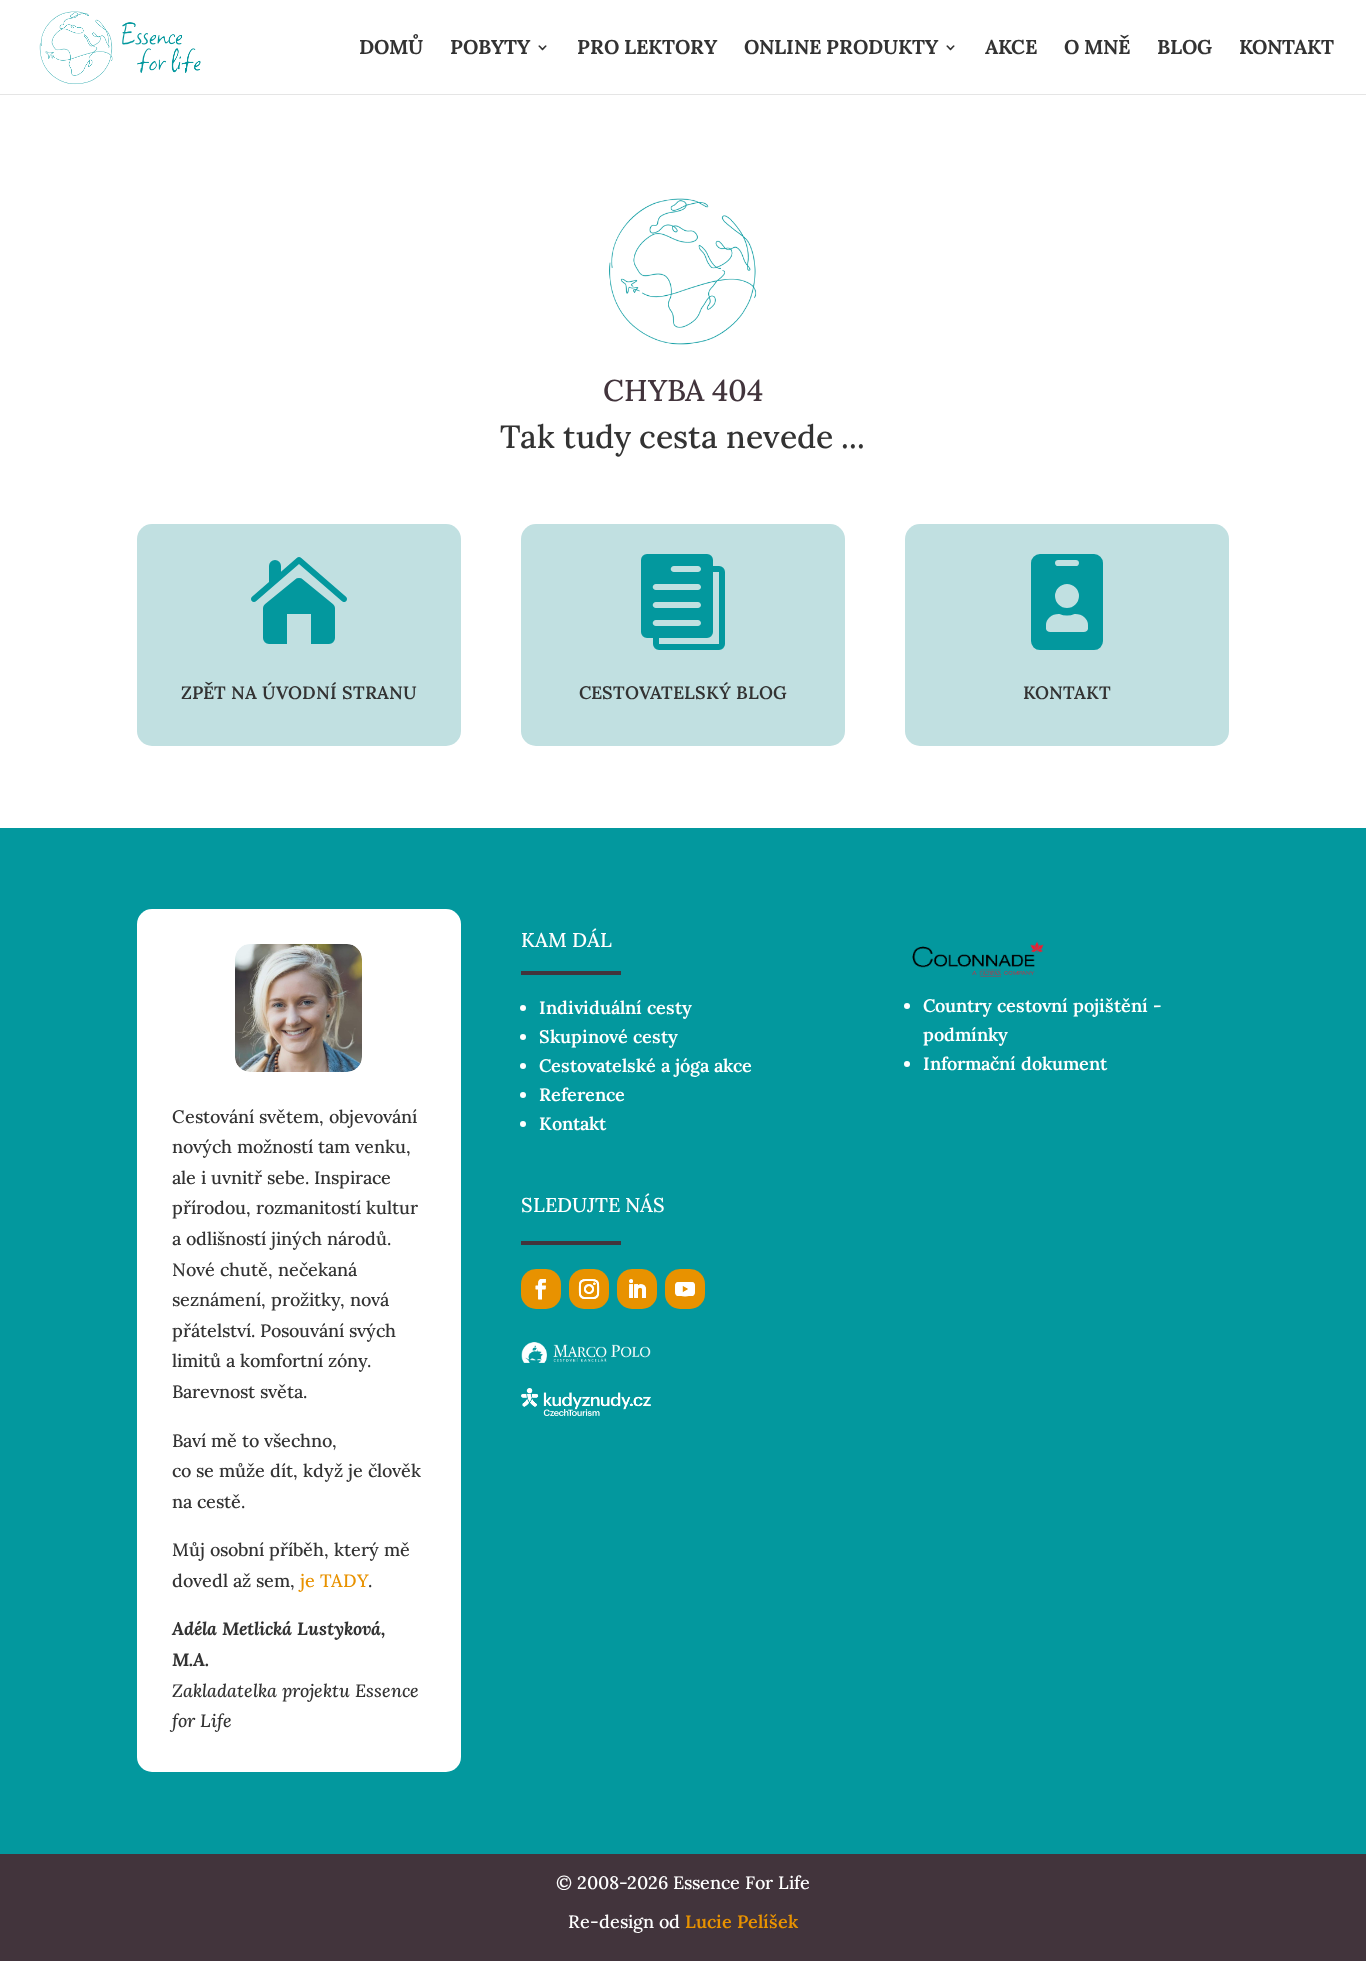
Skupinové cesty (608, 1036)
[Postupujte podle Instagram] (589, 1289)
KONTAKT (1286, 49)
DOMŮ (391, 49)
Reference (582, 1094)
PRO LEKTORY (647, 49)
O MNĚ (1097, 49)
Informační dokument (1015, 1063)
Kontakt (572, 1123)
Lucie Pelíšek (741, 1921)
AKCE (1011, 49)
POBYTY (490, 49)
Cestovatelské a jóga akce (645, 1065)
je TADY (334, 1580)
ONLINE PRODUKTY (841, 49)
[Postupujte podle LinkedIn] (637, 1289)
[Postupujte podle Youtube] (685, 1289)
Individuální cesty (615, 1007)
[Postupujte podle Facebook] (541, 1289)
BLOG (1184, 49)
